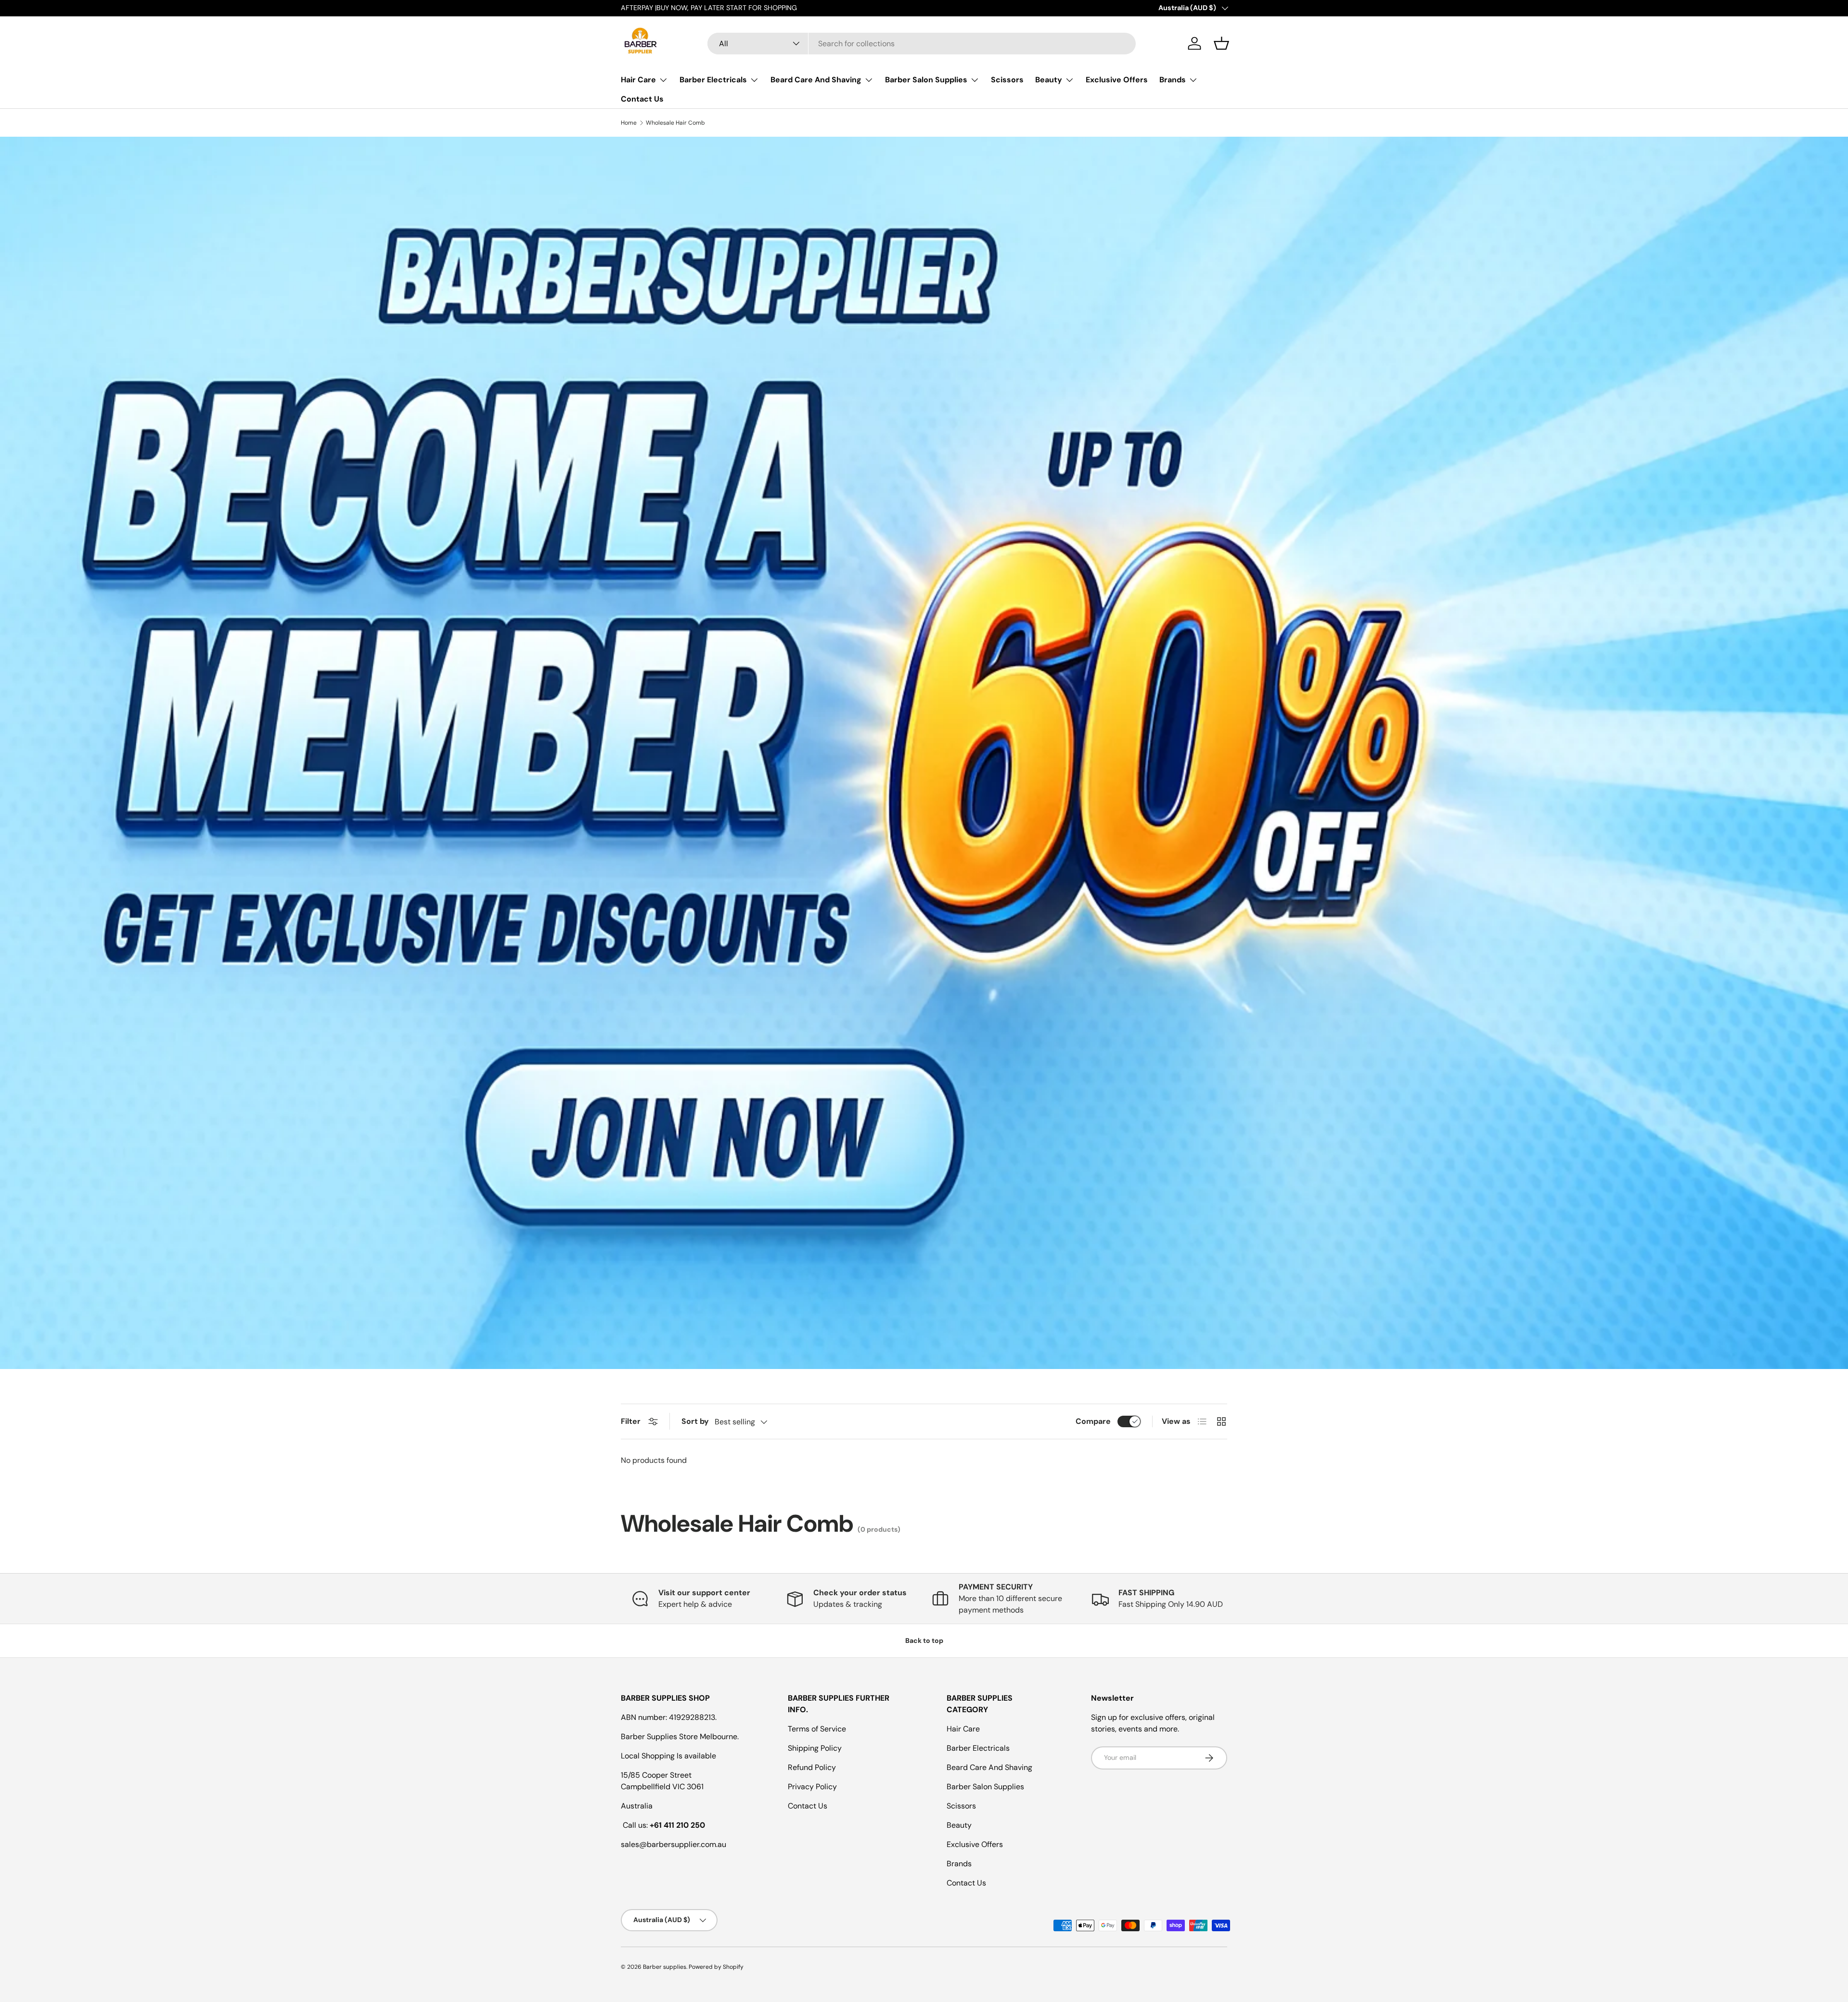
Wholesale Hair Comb (675, 123)
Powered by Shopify (716, 1967)
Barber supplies (665, 1967)
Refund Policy (812, 1767)
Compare (1093, 1421)
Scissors (1007, 80)
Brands (1173, 80)
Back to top (924, 1640)
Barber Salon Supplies (926, 80)
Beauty (1049, 80)
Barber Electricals (713, 80)
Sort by (695, 1421)
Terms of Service (817, 1729)
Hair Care (638, 80)
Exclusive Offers (1117, 80)
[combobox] (922, 44)
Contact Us (642, 99)
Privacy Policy (812, 1787)
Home (629, 123)
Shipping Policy (815, 1748)
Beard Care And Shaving (816, 80)
